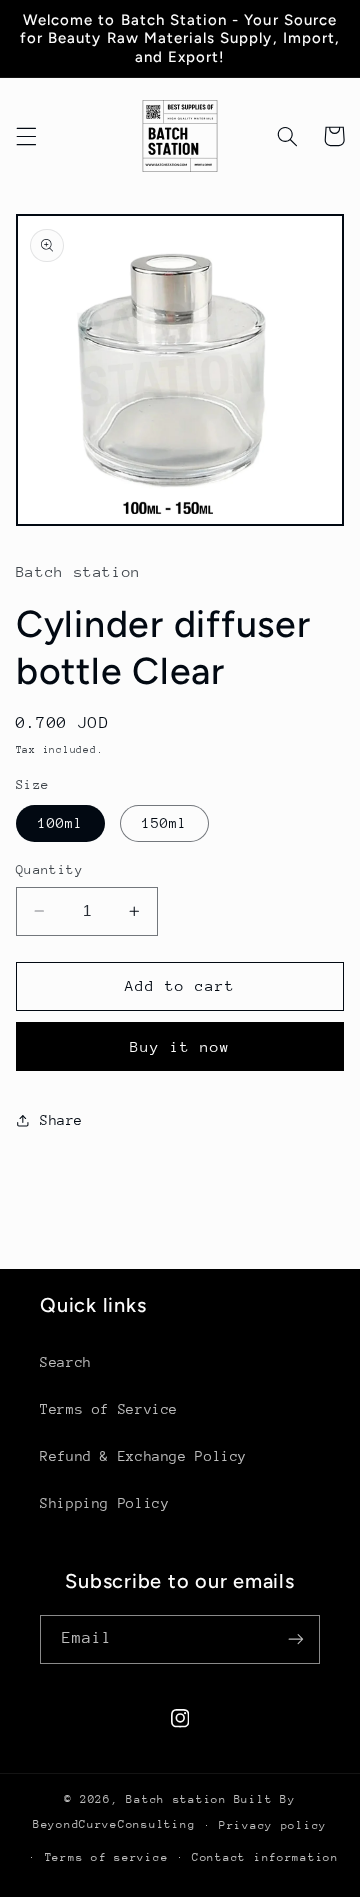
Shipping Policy (104, 1503)
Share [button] (61, 1120)
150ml (164, 823)
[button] (26, 136)
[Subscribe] (296, 1639)
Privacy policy (273, 1825)
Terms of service (107, 1857)
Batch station (176, 1799)
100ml (60, 823)
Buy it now (180, 1046)
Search (66, 1362)
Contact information (265, 1857)
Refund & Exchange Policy (143, 1456)
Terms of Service (109, 1409)
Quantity (49, 869)
